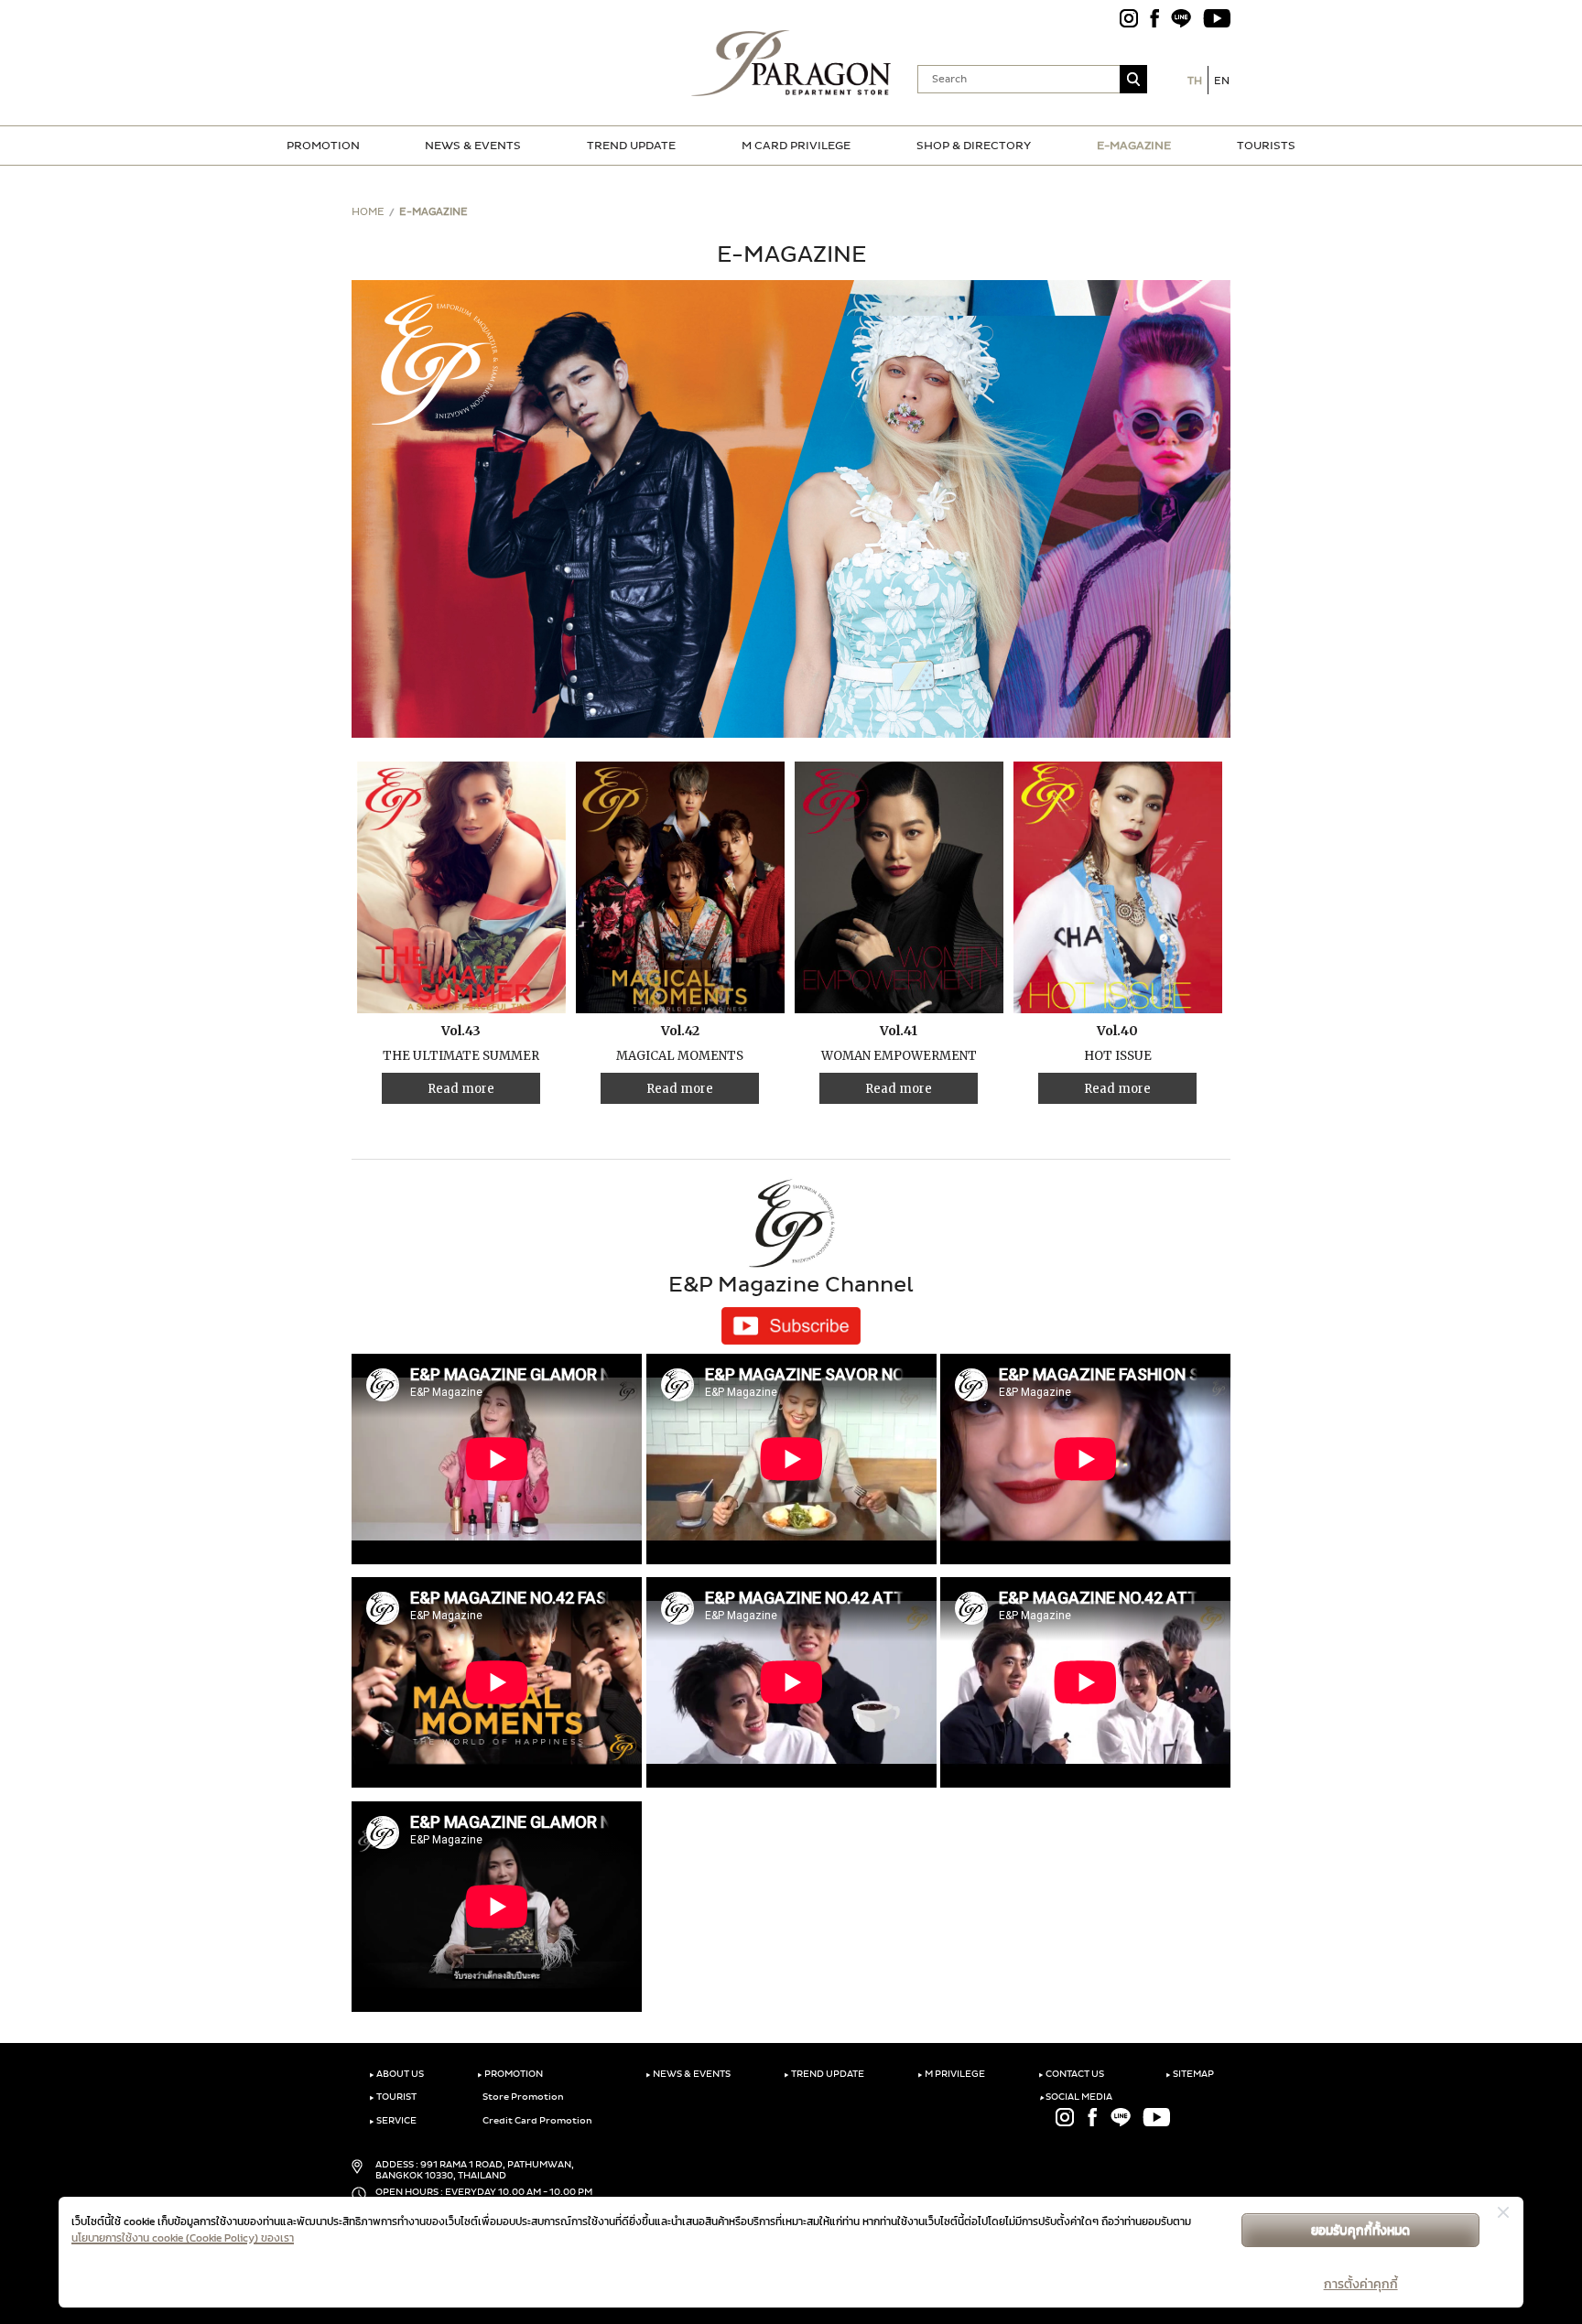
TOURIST (393, 2097)
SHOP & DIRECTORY (974, 146)
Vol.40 (1117, 1031)
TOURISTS (1266, 146)
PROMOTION (323, 146)
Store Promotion (522, 2097)
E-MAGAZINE (1134, 146)
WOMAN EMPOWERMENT (899, 1056)
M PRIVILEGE (951, 2074)
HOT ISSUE (1118, 1056)
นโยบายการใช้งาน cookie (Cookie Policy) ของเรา (183, 2238)
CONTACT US (1071, 2074)
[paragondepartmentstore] (791, 61)
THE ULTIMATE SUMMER (461, 1056)
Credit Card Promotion (536, 2121)
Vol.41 (899, 1031)
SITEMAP (1190, 2074)
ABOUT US (396, 2074)
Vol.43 (461, 1031)
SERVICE (393, 2121)
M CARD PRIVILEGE (796, 146)
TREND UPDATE (631, 146)
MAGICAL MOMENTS (680, 1056)
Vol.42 (680, 1031)
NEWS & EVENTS (473, 146)
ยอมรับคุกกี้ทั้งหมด (1360, 2230)
